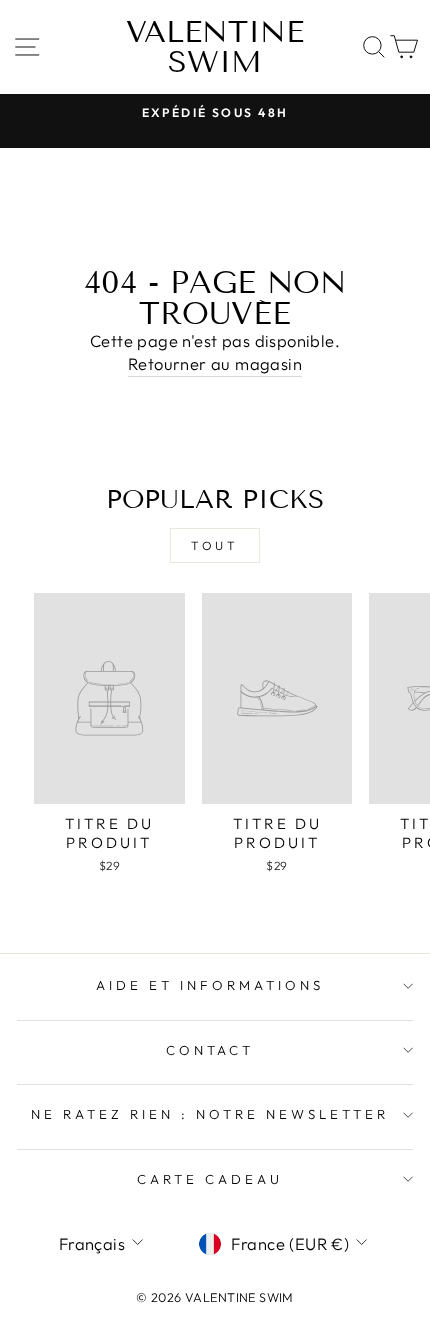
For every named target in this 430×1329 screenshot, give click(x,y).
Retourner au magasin (215, 363)
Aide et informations (210, 985)
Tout (214, 545)
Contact (210, 1050)
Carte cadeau (210, 1179)
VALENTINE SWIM (215, 47)
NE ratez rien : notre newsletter (209, 1114)
